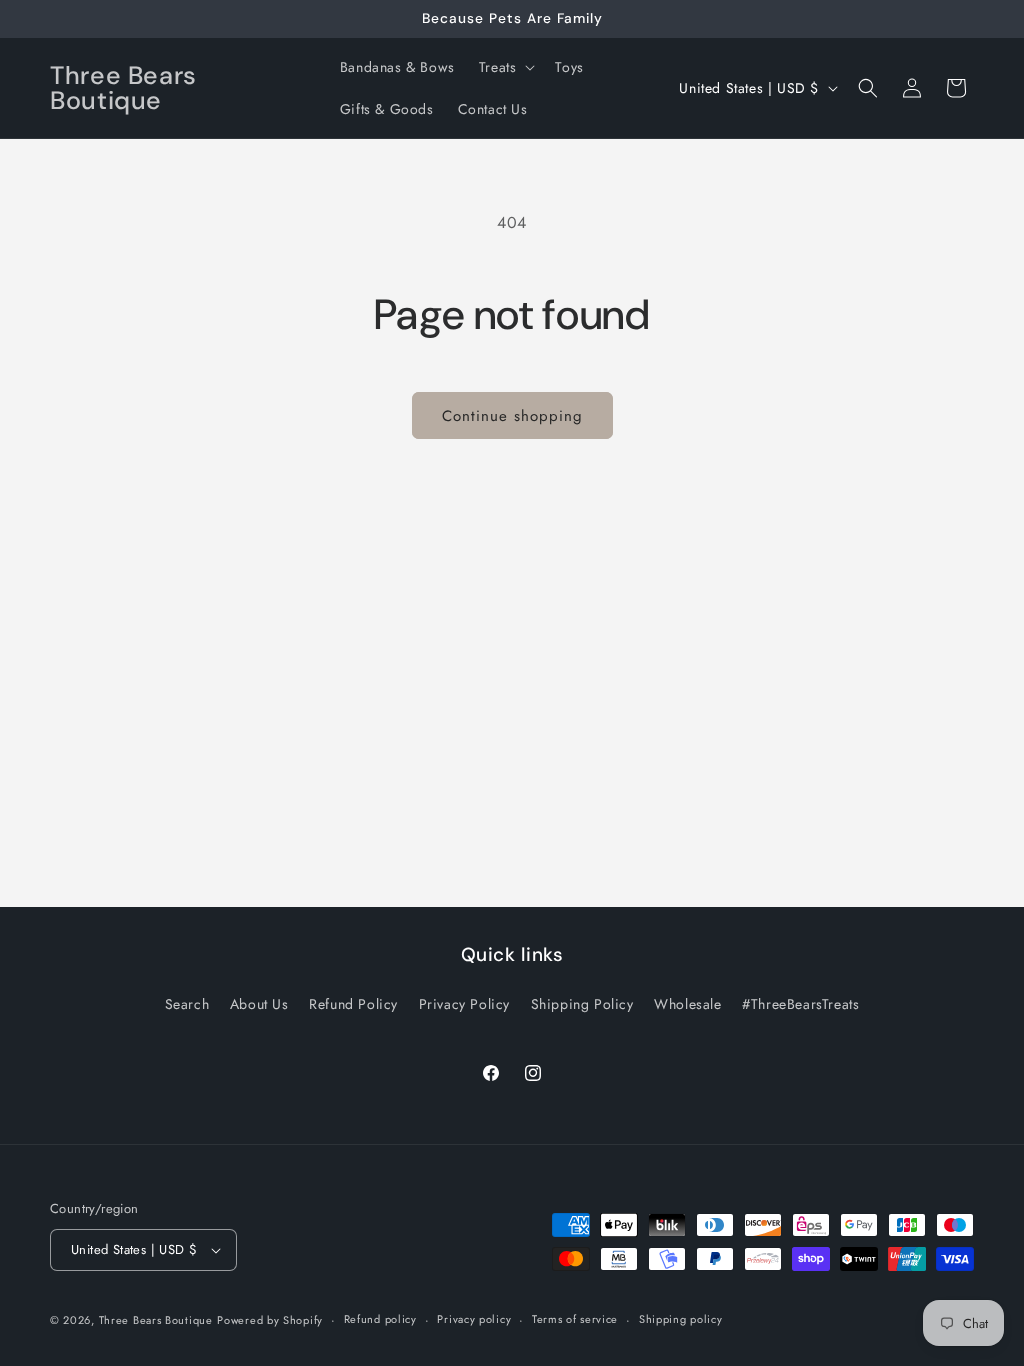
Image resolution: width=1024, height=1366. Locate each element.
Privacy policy (474, 1319)
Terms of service (575, 1319)
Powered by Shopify (270, 1320)
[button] (505, 67)
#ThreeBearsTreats (800, 1004)
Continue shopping (512, 416)
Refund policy (380, 1319)
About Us (259, 1004)
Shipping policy (681, 1319)
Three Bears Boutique (156, 1320)
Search (187, 1004)
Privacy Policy (464, 1004)
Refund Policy (353, 1004)
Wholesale (687, 1004)
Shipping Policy (582, 1004)
